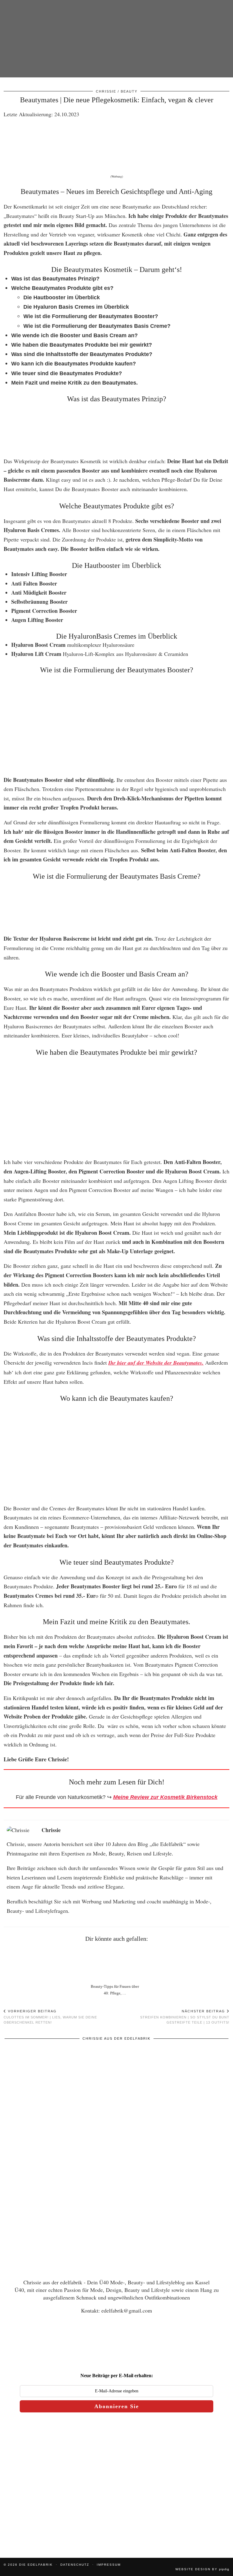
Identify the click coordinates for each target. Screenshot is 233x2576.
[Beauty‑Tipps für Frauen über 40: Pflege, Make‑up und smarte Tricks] (117, 1964)
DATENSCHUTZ (75, 2565)
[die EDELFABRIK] (116, 45)
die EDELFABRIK (36, 2565)
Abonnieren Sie (117, 2406)
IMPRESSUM (109, 2565)
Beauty (129, 91)
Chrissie (106, 91)
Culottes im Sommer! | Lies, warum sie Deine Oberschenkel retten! (50, 2017)
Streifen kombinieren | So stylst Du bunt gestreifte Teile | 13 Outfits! (185, 2017)
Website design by (202, 2569)
